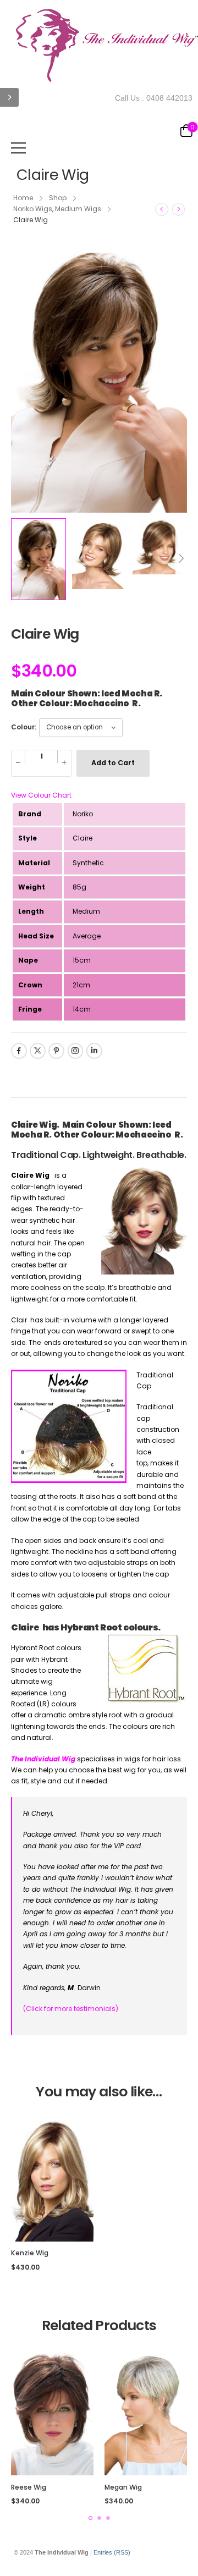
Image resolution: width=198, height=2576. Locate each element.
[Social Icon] (19, 1051)
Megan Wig (123, 2487)
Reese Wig (29, 2487)
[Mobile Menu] (18, 148)
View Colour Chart (41, 795)
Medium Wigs (78, 209)
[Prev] (162, 209)
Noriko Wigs (33, 209)
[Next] (178, 209)
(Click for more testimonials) (71, 2009)
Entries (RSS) (112, 2552)
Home (23, 198)
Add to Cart (113, 763)
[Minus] (18, 763)
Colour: (24, 727)
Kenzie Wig (30, 2253)
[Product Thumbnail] (99, 381)
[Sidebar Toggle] (9, 97)
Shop (58, 198)
